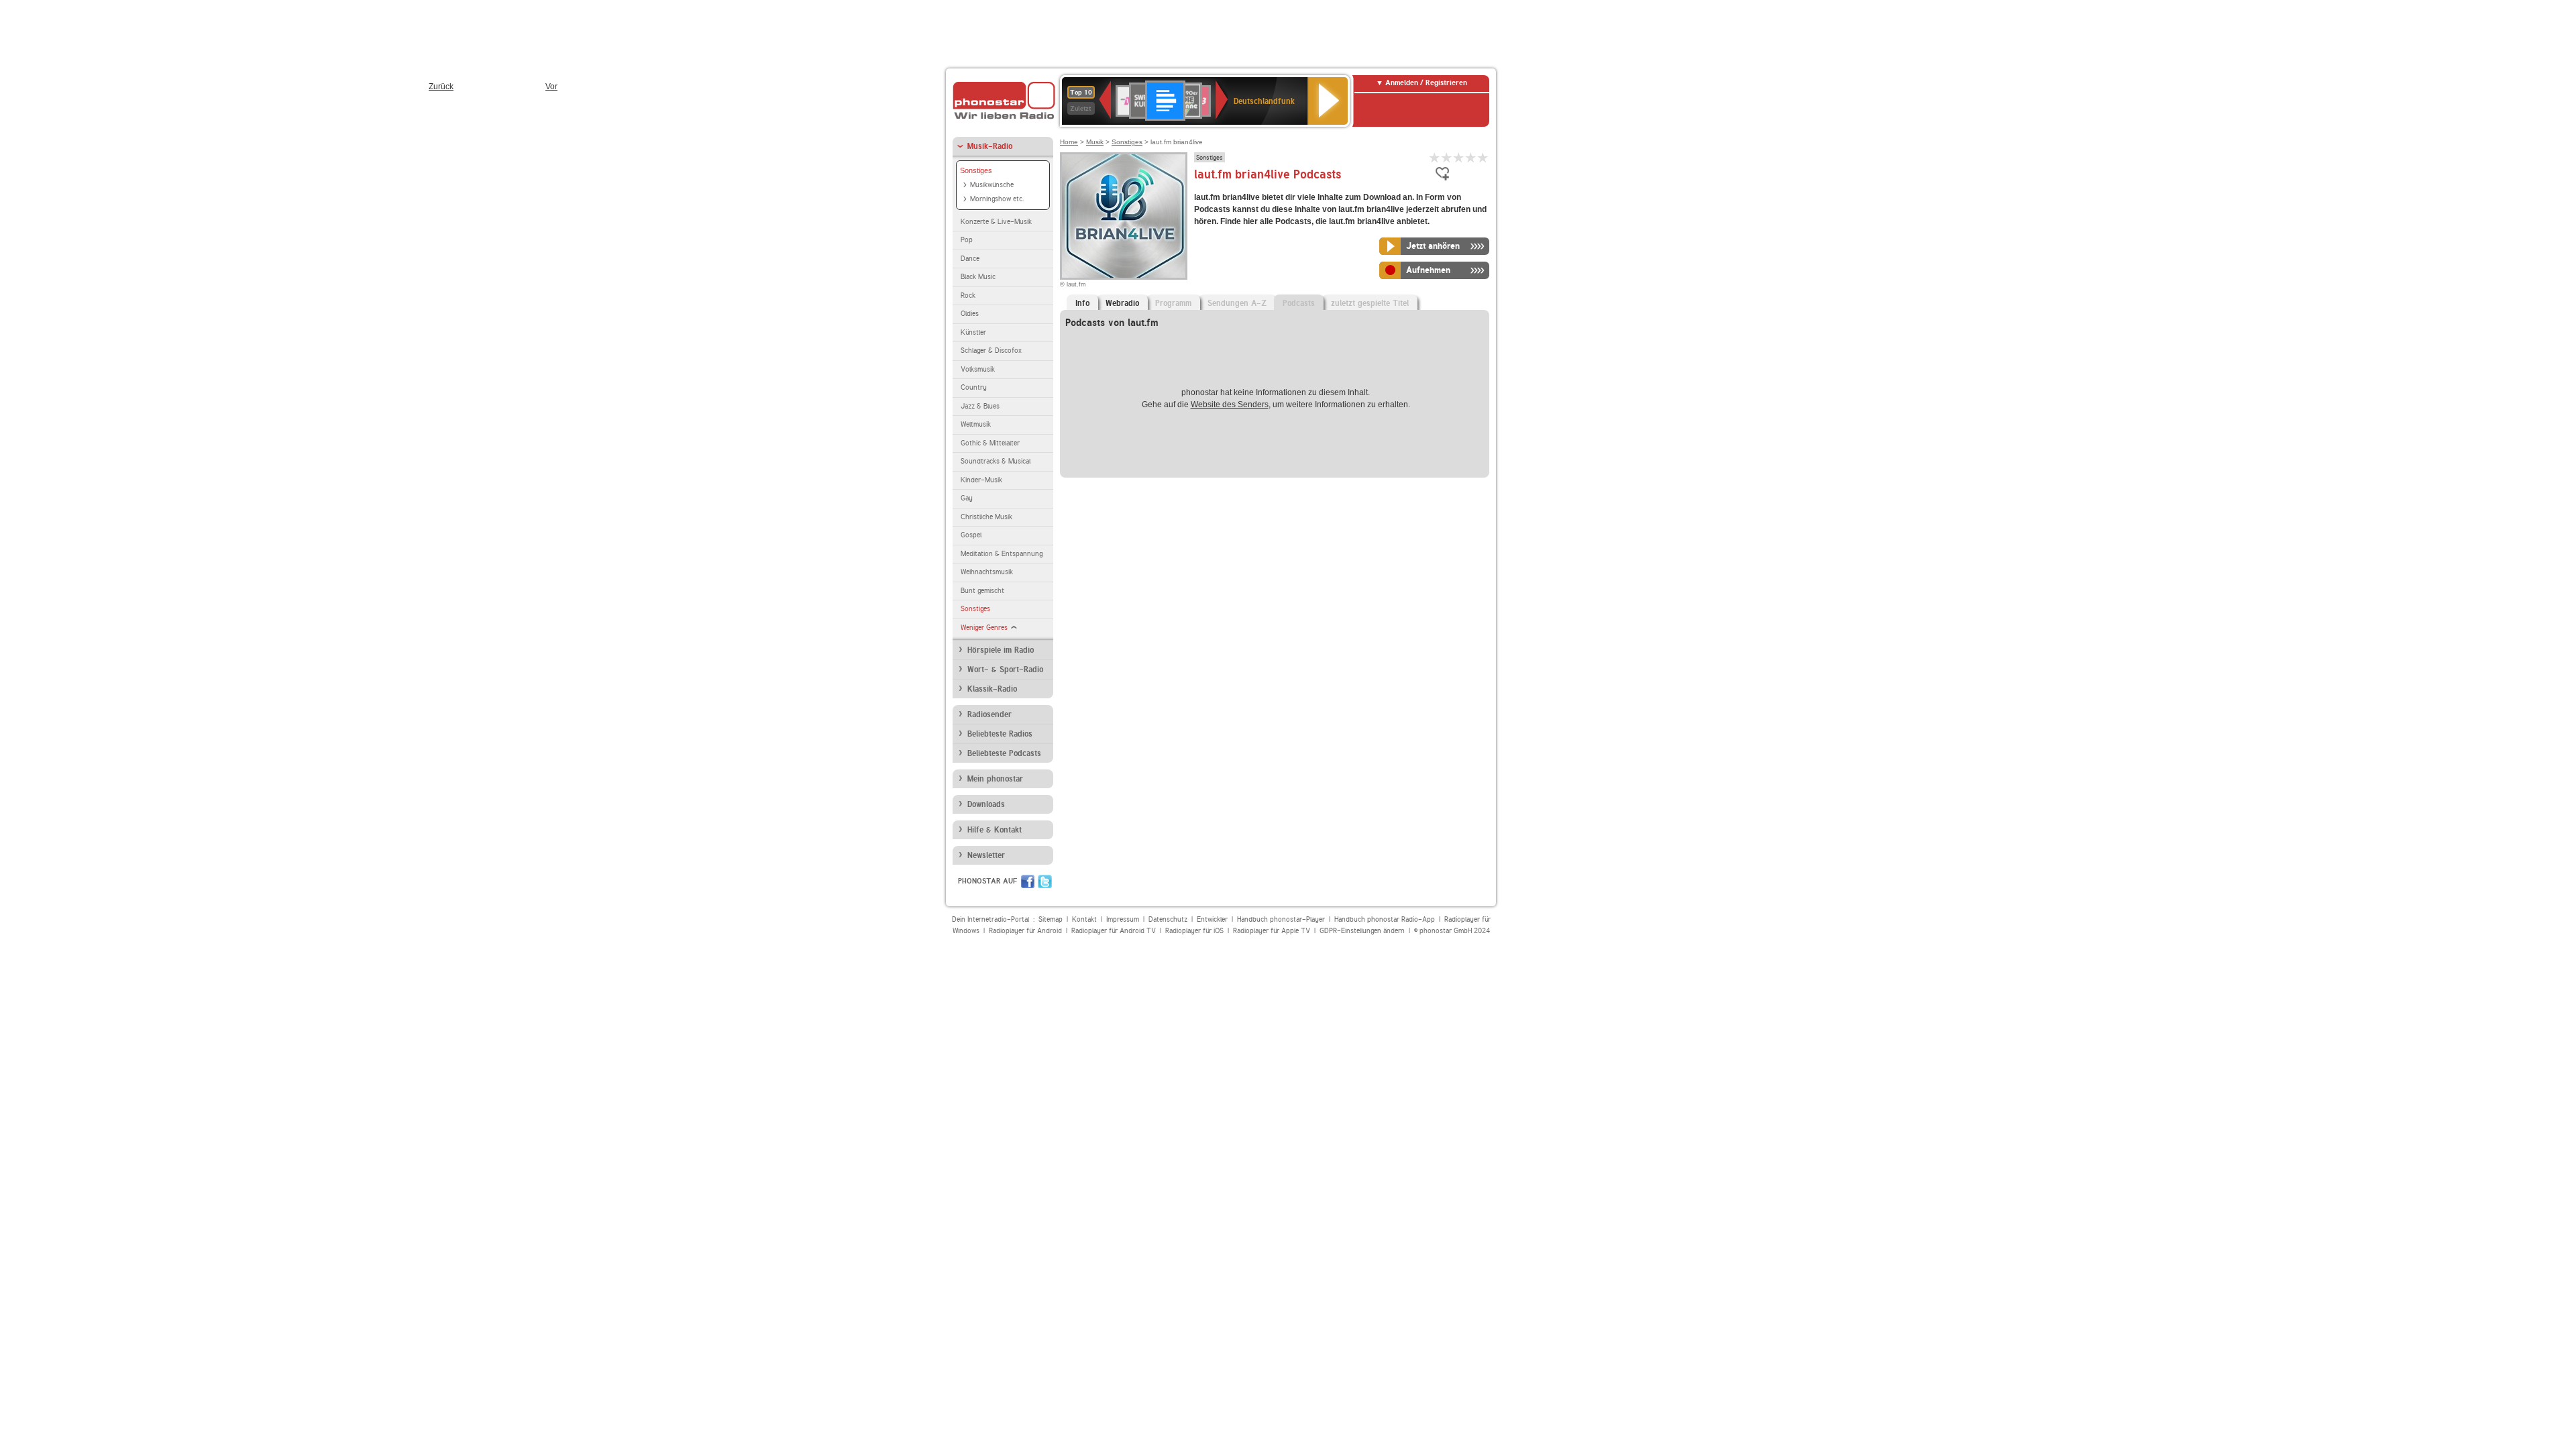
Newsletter (986, 855)
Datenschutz (1168, 919)
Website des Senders (1230, 405)
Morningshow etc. (997, 199)
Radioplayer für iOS (1194, 931)
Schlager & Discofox (991, 351)
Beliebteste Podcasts (1004, 753)
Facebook (1028, 881)
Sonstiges (976, 170)
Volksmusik (978, 369)
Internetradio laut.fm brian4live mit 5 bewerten (1483, 157)
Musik (1095, 142)
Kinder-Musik (981, 480)
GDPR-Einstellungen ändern (1362, 931)
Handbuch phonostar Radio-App (1385, 919)
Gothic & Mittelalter (990, 443)
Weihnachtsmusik (987, 572)
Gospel (971, 535)
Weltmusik (976, 424)
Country (974, 387)
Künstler (973, 332)
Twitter (1045, 881)
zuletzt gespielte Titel (1370, 303)
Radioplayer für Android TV (1114, 931)
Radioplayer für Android (1025, 931)
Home (1069, 142)
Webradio (1122, 303)
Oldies (970, 314)
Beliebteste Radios (1000, 734)
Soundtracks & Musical (996, 461)
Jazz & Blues (980, 406)
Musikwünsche (992, 185)
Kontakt (1084, 919)
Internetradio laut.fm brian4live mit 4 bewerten (1471, 157)
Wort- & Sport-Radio (1005, 669)
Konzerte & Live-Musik (996, 222)
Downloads (986, 804)
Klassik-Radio (992, 689)
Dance (970, 259)
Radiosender (989, 714)
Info (1082, 303)
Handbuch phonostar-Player (1281, 919)
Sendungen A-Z (1237, 303)
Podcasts (1299, 303)
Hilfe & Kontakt (995, 830)
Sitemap (1051, 919)
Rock (968, 296)
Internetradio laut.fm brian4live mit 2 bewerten (1447, 157)
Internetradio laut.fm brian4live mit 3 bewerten (1459, 157)
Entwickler (1212, 919)
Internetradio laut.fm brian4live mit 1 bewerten (1435, 157)
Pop (967, 240)
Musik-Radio (990, 146)
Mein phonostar (995, 779)
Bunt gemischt (982, 591)
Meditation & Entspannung (1002, 554)
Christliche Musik (986, 517)
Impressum (1123, 919)
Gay (967, 498)
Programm (1173, 303)
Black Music (978, 277)
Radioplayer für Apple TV (1272, 931)
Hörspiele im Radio (1001, 650)
